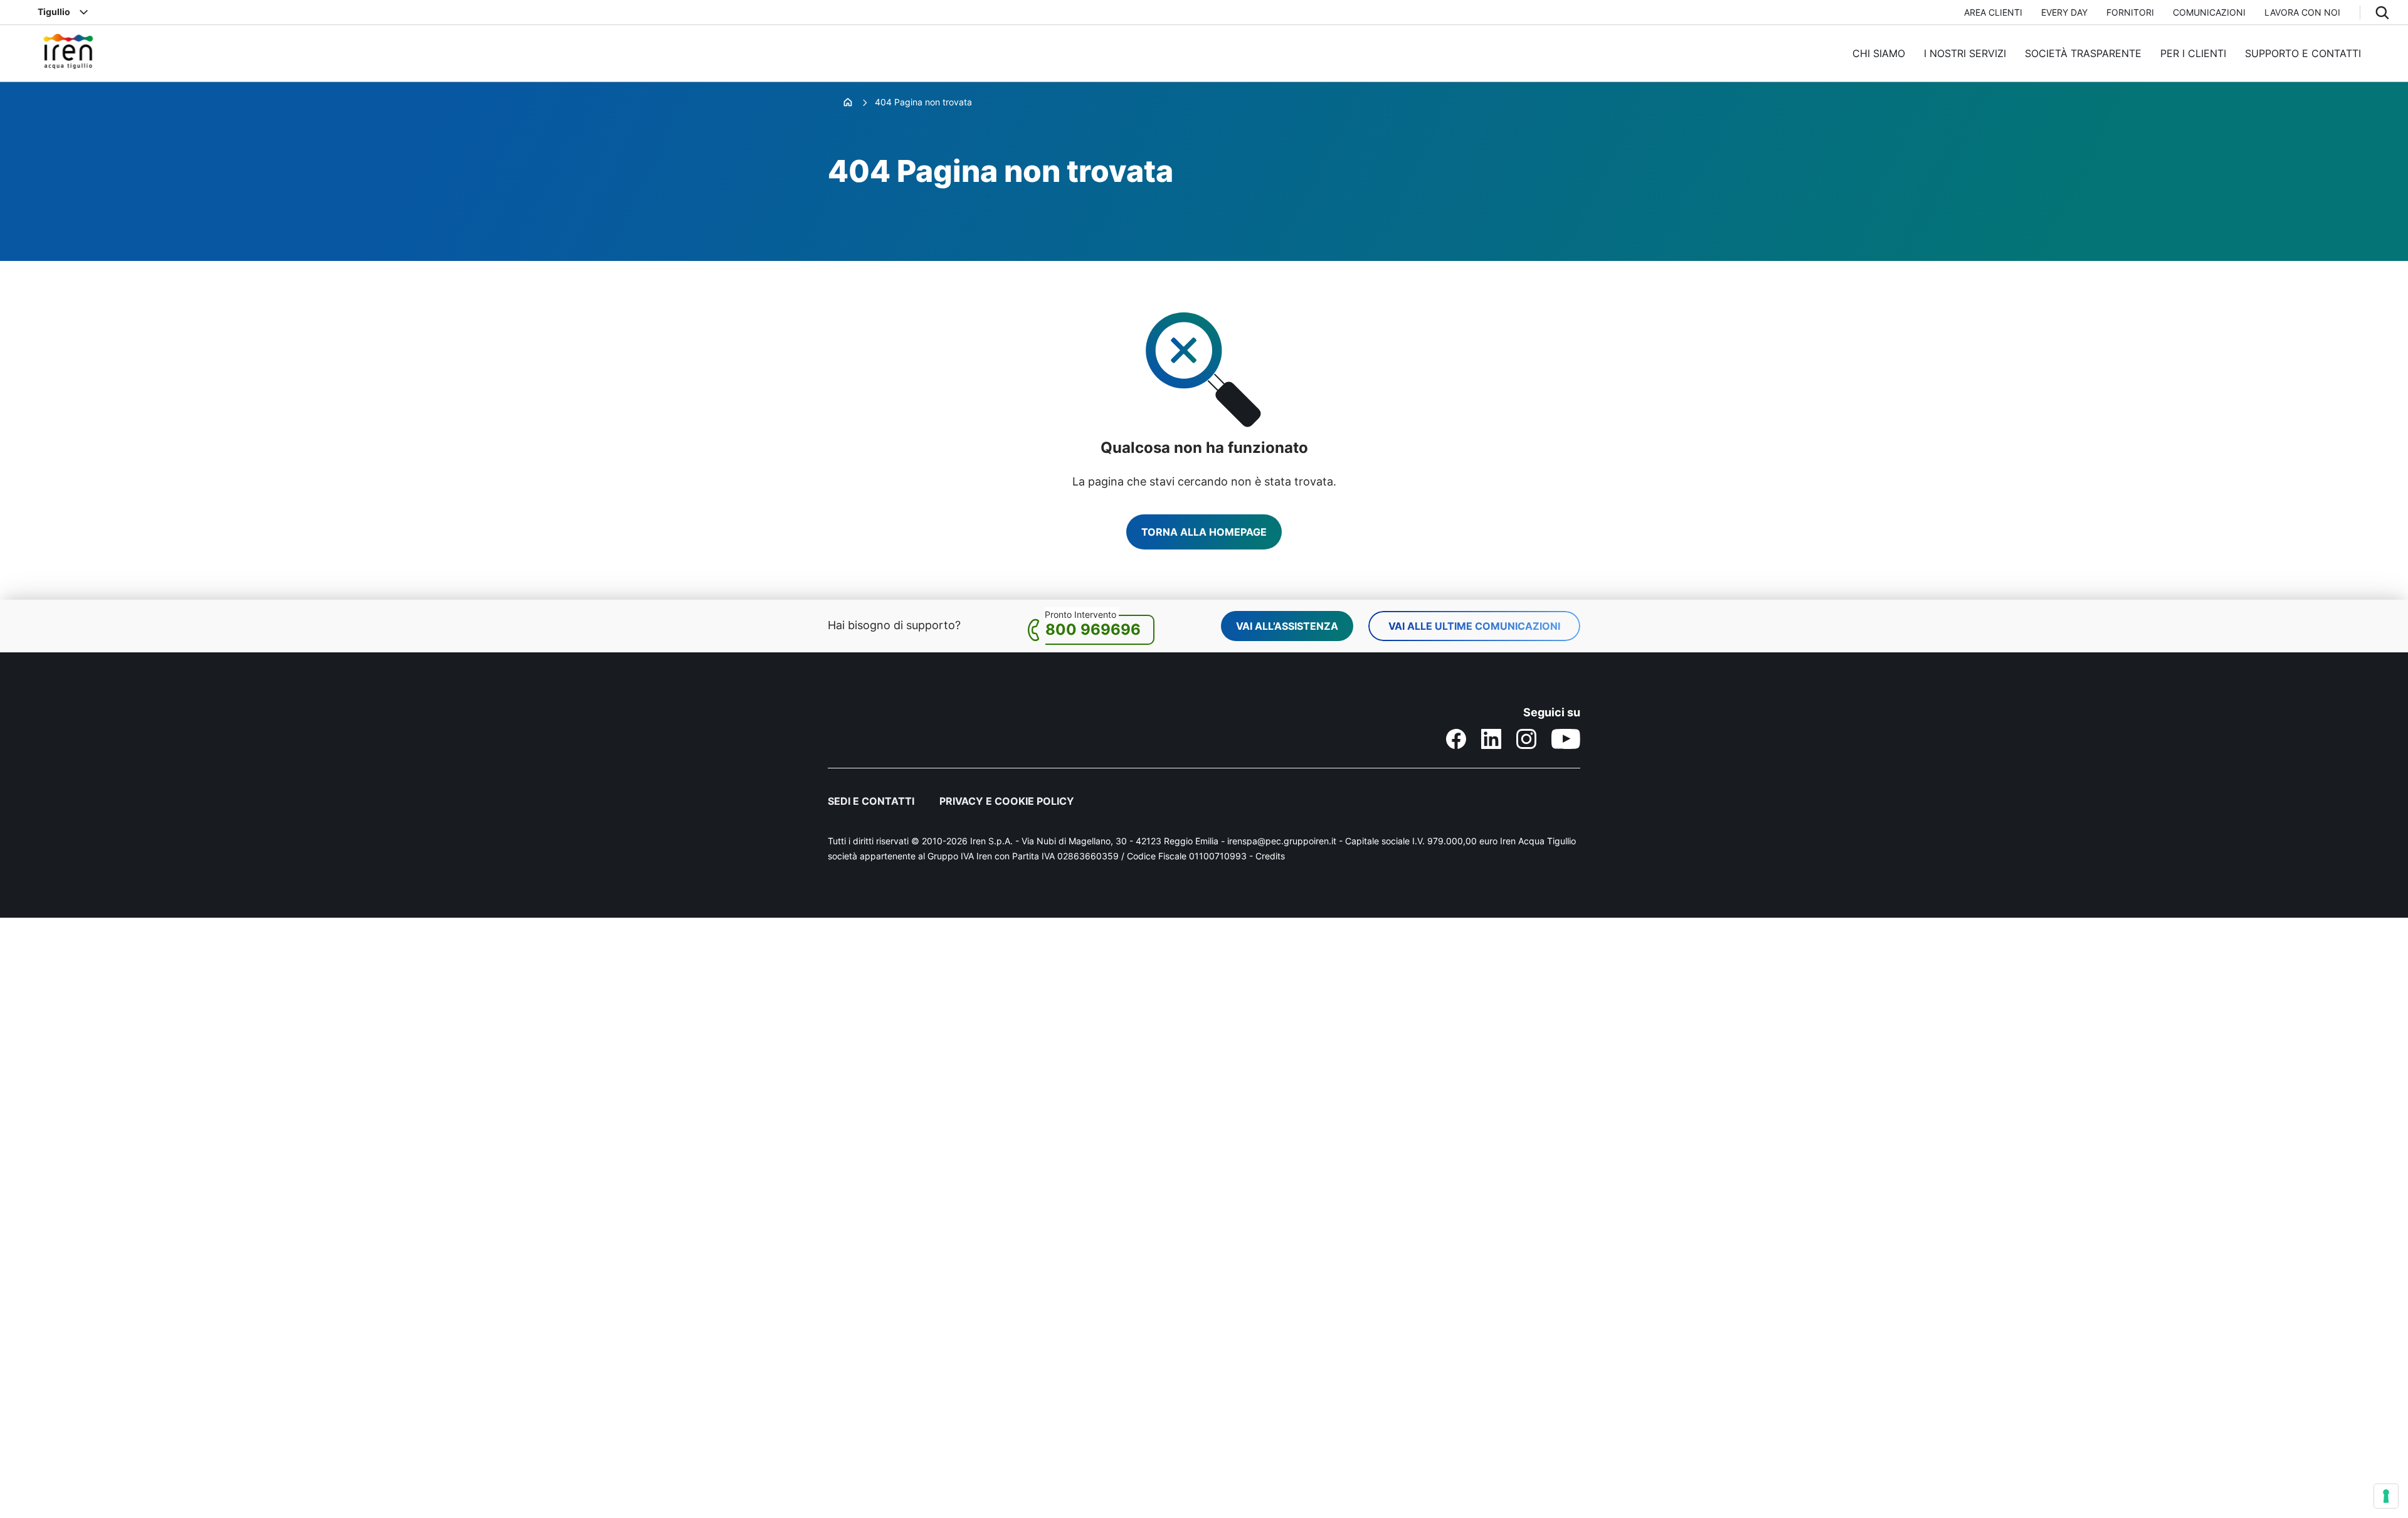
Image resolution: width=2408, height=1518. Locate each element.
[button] (2382, 13)
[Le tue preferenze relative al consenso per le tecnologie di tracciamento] (2386, 1496)
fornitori (2130, 12)
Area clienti (1993, 12)
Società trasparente (2083, 53)
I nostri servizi (1965, 53)
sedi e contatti (871, 801)
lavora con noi (2302, 12)
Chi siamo (1879, 53)
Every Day (2064, 12)
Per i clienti (2193, 53)
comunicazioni (2209, 12)
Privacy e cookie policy (1007, 801)
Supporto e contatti (2303, 53)
